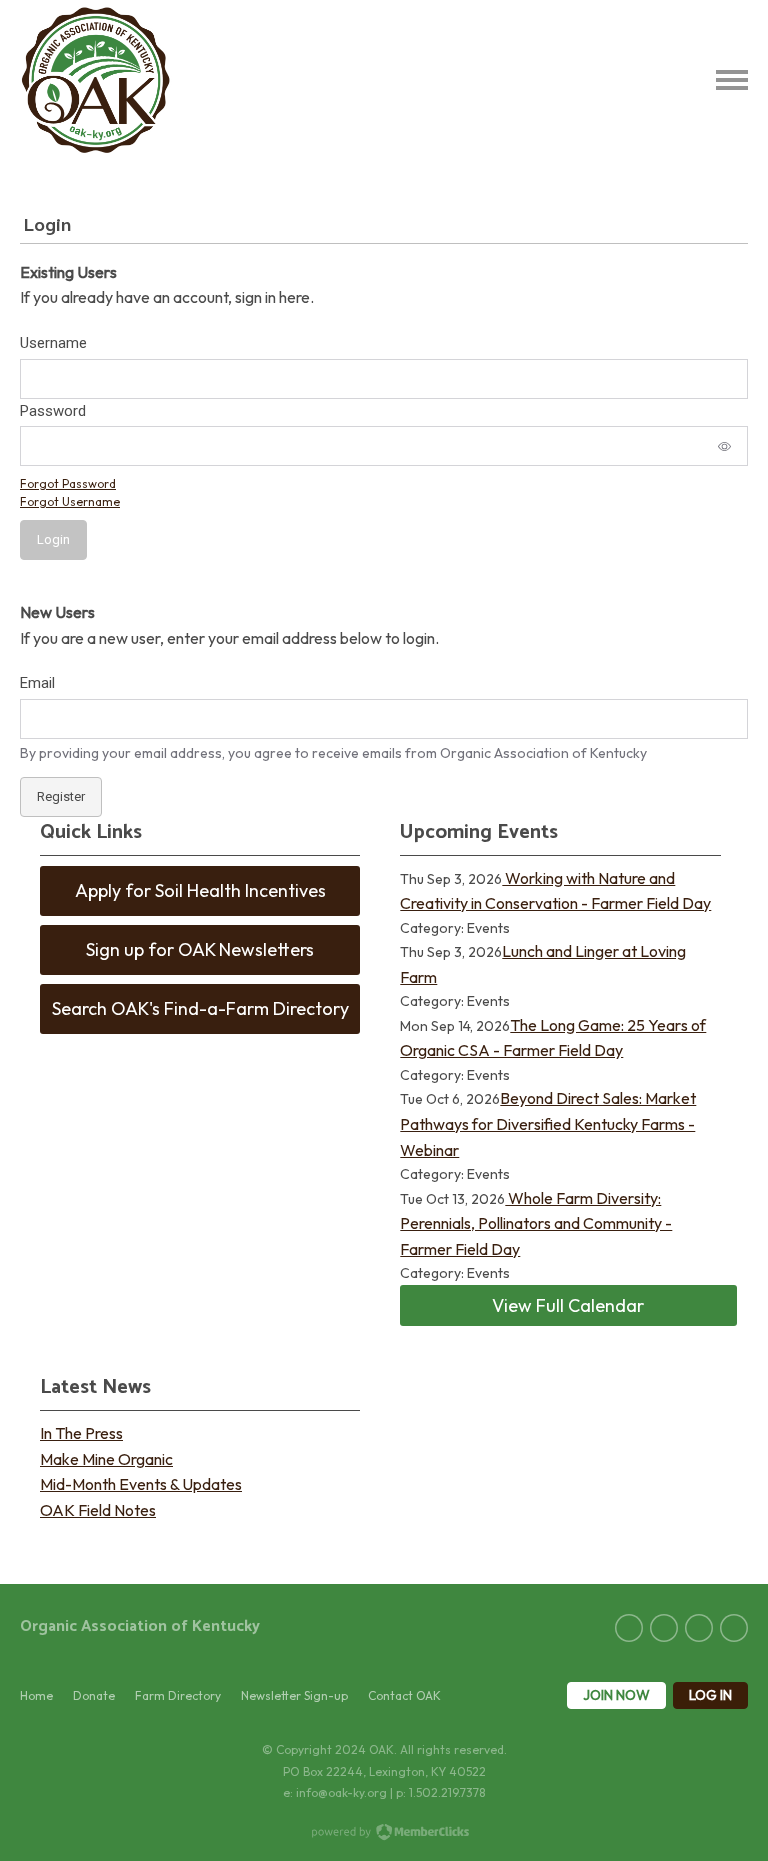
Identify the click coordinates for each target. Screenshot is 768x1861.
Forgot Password (68, 483)
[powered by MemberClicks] (384, 1834)
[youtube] (734, 1628)
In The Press (81, 1433)
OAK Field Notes (98, 1510)
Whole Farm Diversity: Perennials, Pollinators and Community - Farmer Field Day (536, 1223)
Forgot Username (70, 501)
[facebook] (629, 1628)
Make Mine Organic (106, 1459)
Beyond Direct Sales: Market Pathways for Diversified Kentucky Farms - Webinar (548, 1123)
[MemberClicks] (96, 80)
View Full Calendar (568, 1305)
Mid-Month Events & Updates (141, 1484)
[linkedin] (664, 1628)
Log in (710, 1695)
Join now (616, 1695)
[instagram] (699, 1628)
